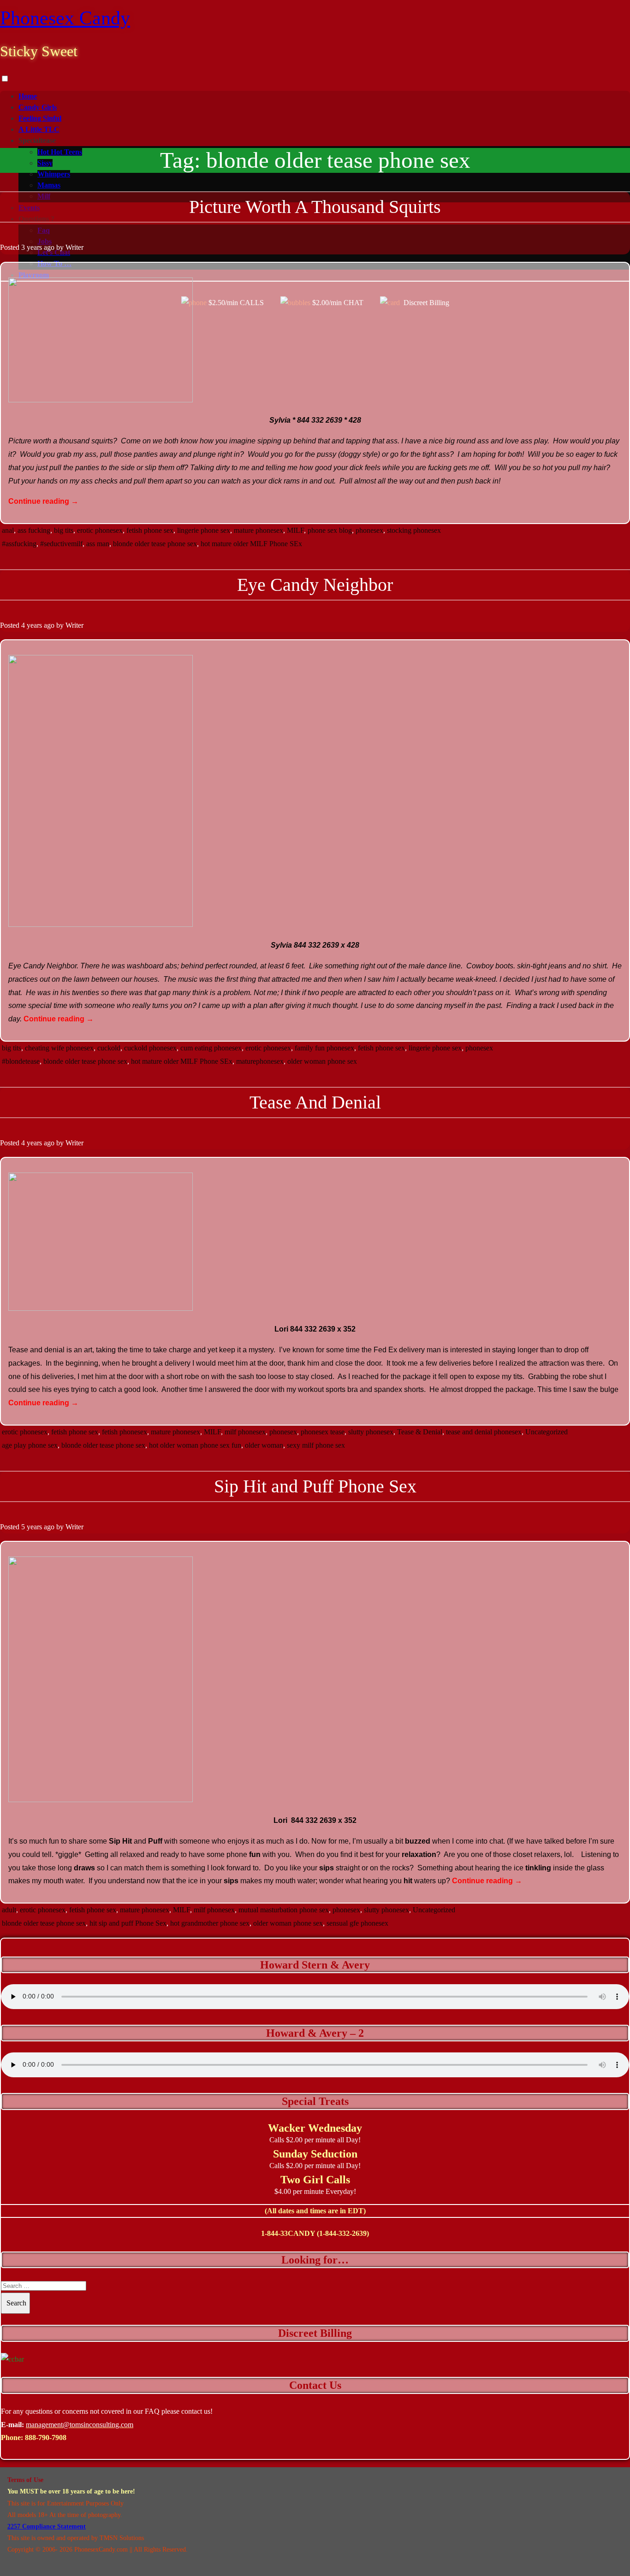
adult (9, 1910)
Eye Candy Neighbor (315, 585)
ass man (98, 544)
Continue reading (43, 501)
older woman (264, 1445)
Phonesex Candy (65, 18)
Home (28, 96)
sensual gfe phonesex (357, 1923)
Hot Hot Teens (60, 152)
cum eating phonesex (211, 1048)
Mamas (49, 185)
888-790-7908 (46, 2437)
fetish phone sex (150, 530)
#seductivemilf (61, 544)
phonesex (369, 530)
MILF (295, 530)
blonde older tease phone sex (155, 544)
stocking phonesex (414, 530)
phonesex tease (323, 1432)
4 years (32, 625)
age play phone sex (30, 1445)
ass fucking (34, 530)
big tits (64, 530)
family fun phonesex (324, 1048)
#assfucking (19, 544)
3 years (32, 247)
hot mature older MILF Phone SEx (251, 544)
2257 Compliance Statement (47, 2526)
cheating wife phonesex (59, 1048)
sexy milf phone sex (316, 1445)
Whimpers (54, 174)
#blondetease (21, 1061)
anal (8, 530)
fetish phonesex (125, 1432)
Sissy (45, 163)
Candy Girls (38, 107)
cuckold (109, 1048)
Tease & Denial (420, 1432)
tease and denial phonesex (484, 1432)
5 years (32, 1527)
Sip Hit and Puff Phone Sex (315, 1486)
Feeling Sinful (40, 118)
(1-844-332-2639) (343, 2233)
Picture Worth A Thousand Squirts (315, 207)
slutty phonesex (371, 1432)
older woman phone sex (322, 1061)
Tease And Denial (315, 1102)
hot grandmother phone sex (210, 1923)
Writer (74, 247)
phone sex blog (330, 530)
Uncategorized (547, 1432)
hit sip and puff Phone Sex (128, 1923)
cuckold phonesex (150, 1048)
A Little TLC (39, 129)
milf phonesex (245, 1432)
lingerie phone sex (204, 530)
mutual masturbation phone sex (284, 1910)
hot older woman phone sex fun (195, 1445)
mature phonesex (259, 530)
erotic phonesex (100, 530)
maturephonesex (260, 1061)
